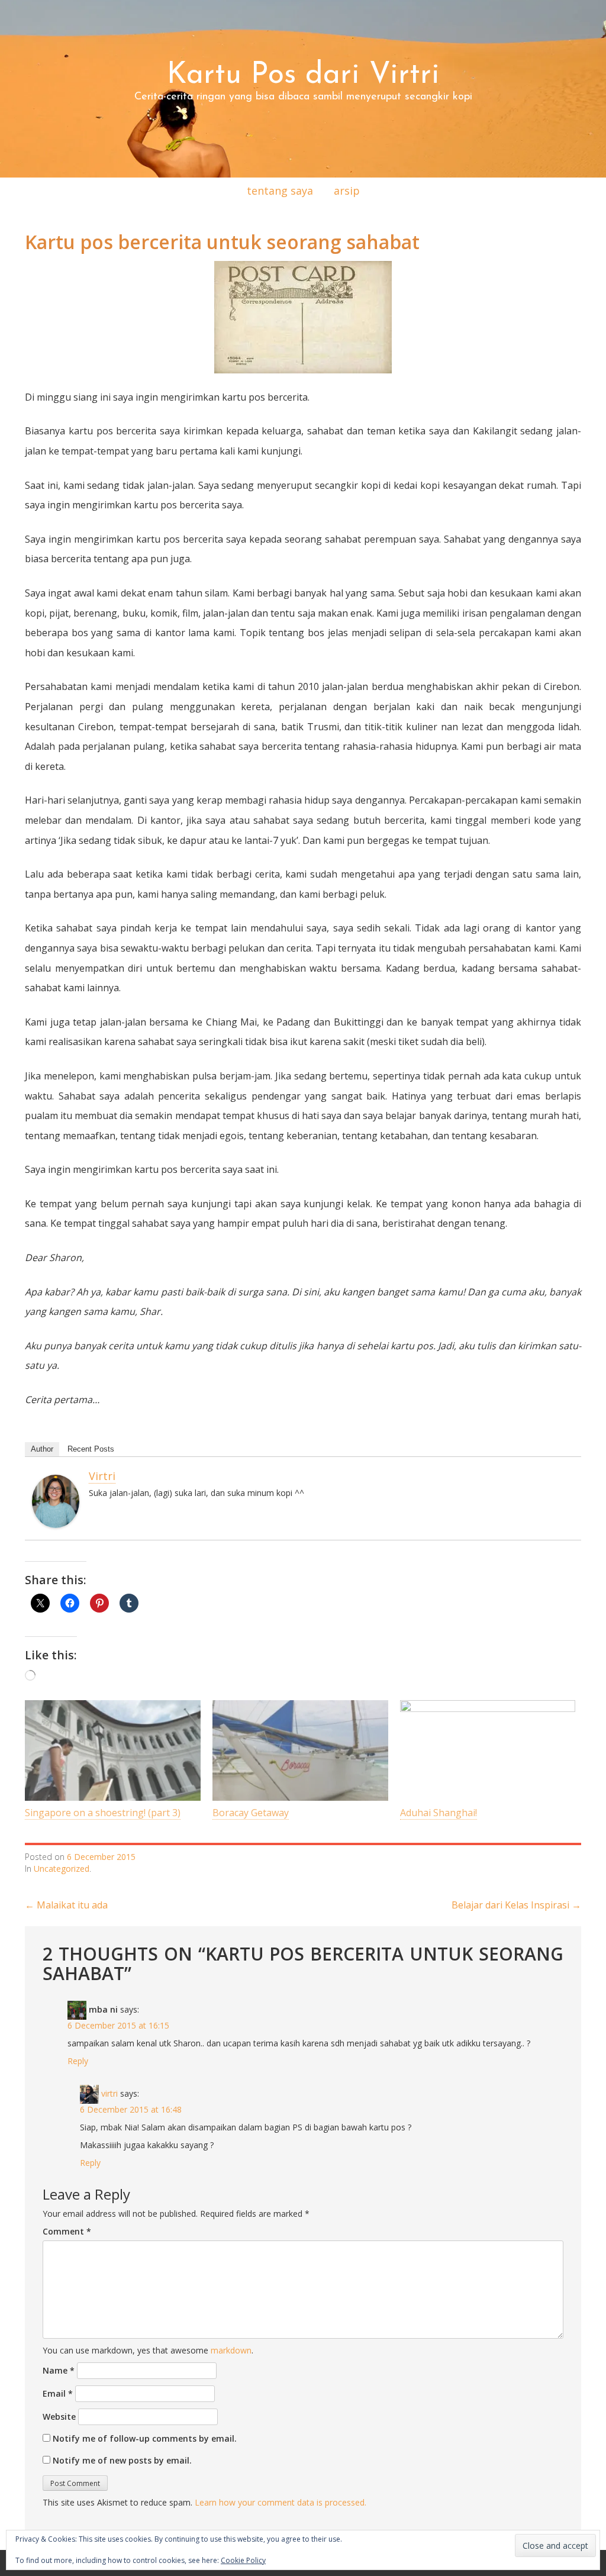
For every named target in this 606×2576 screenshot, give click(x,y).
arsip (347, 191)
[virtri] (56, 1500)
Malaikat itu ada (66, 1905)
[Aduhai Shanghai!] (488, 1750)
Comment (67, 2231)
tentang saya (280, 191)
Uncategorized (62, 1869)
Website (59, 2417)
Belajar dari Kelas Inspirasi (516, 1905)
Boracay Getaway (251, 1813)
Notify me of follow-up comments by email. (145, 2438)
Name (59, 2370)
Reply (78, 2061)
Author (42, 1449)
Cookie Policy (243, 2560)
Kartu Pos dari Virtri (303, 75)
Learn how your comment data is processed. (281, 2502)
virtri (102, 1476)
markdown (231, 2350)
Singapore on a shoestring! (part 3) (103, 1813)
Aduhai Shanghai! (439, 1813)
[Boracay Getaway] (300, 1750)
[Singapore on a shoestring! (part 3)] (113, 1750)
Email (58, 2393)
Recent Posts (91, 1449)
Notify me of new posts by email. (122, 2460)
